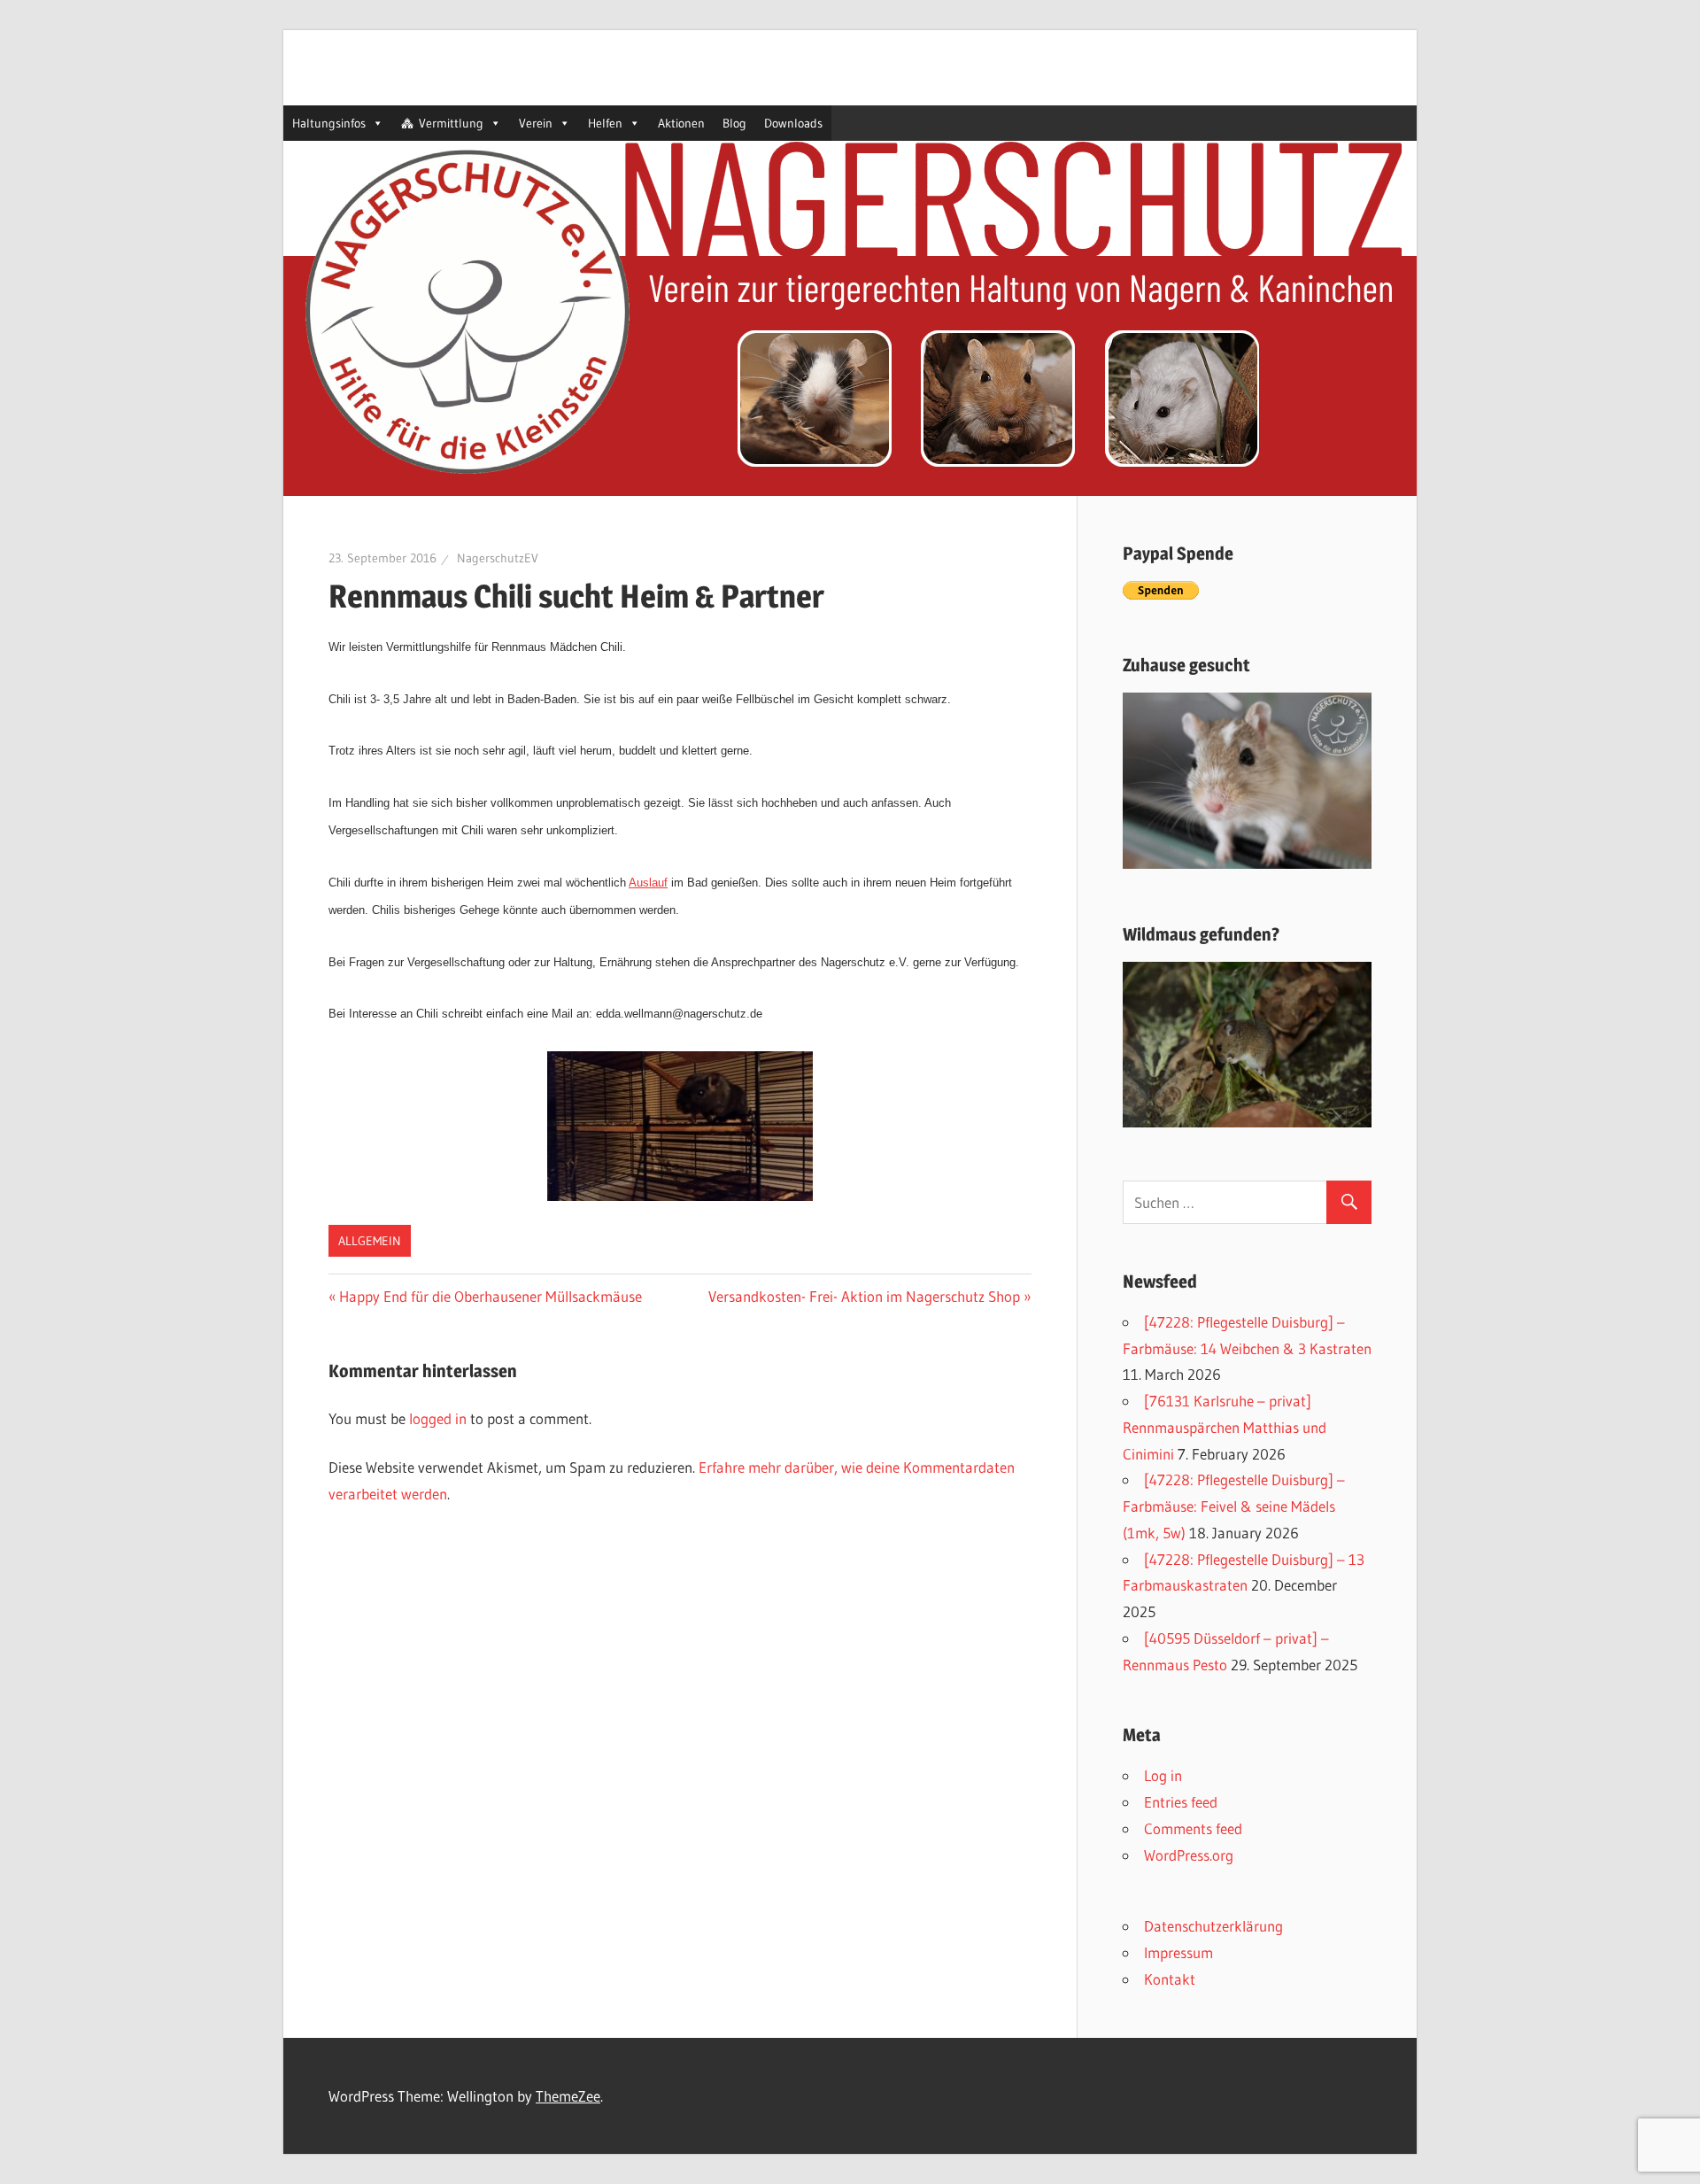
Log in (1163, 1775)
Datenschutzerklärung (1213, 1926)
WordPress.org (1189, 1855)
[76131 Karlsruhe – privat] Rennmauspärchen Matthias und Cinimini (1225, 1427)
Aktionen (681, 123)
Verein (536, 123)
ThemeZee (568, 2096)
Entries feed (1181, 1802)
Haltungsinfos (329, 123)
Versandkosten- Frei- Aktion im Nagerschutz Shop (864, 1296)
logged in (438, 1418)
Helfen (605, 123)
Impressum (1178, 1952)
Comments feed (1193, 1828)
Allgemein (370, 1241)
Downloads (793, 123)
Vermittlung (451, 123)
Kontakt (1170, 1979)
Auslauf (648, 883)
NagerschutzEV (498, 558)
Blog (734, 123)
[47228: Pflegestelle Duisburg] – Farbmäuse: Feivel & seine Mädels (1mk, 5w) (1234, 1506)
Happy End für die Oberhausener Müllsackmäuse (491, 1296)
